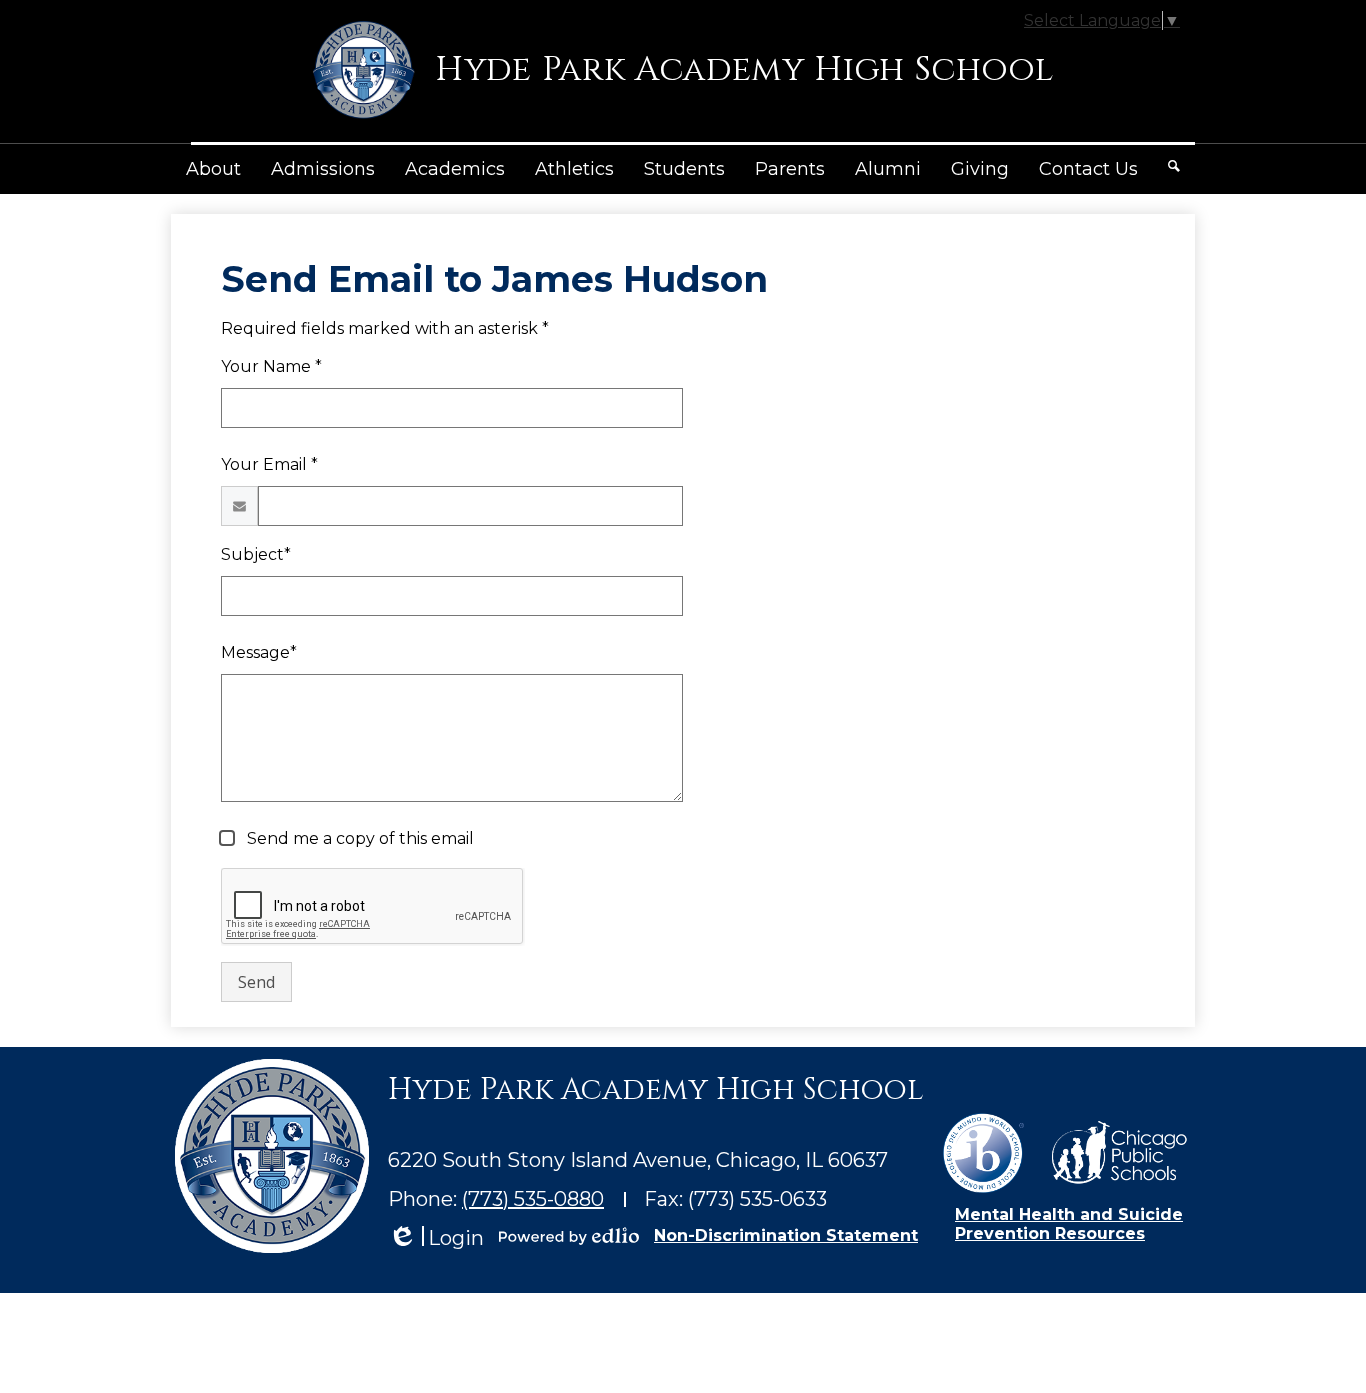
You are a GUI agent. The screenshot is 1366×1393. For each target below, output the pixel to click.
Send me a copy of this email (358, 838)
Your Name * (271, 366)
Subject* (256, 554)
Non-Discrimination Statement (786, 1235)
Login (436, 1238)
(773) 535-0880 (533, 1199)
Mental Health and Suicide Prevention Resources (1069, 1224)
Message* (259, 652)
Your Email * (269, 464)
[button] (213, 169)
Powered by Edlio (569, 1236)
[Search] (1174, 166)
